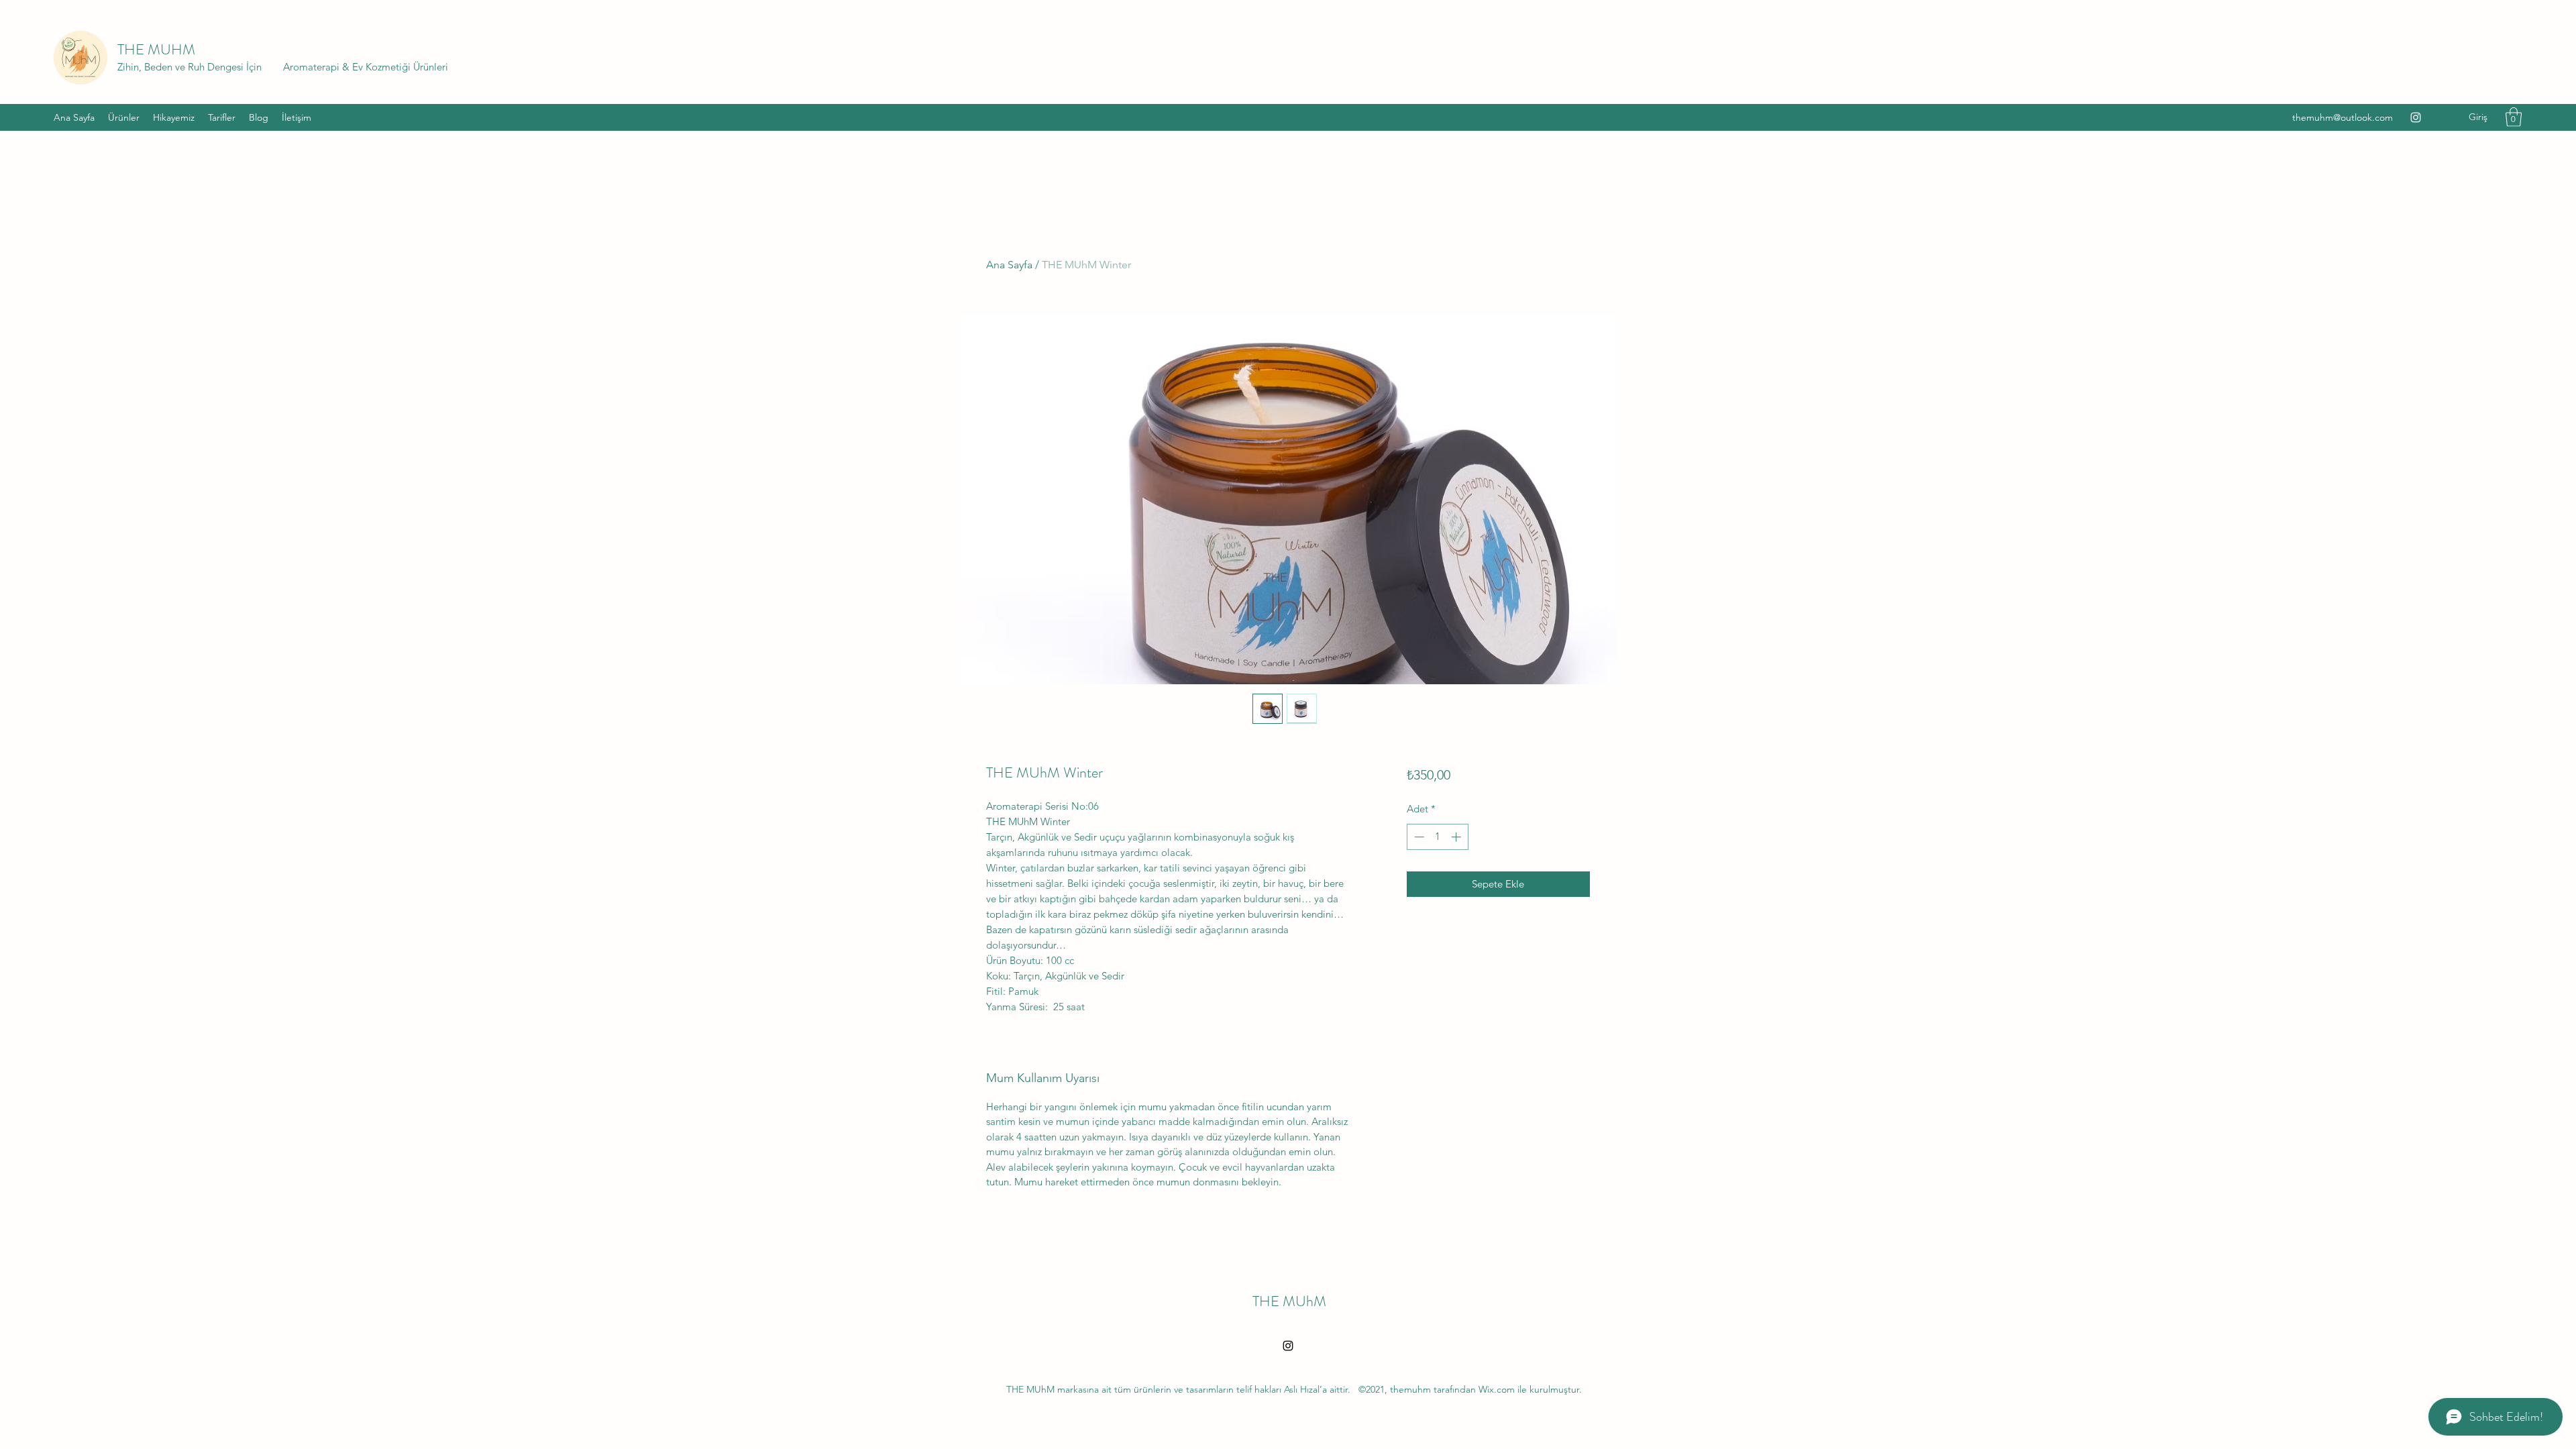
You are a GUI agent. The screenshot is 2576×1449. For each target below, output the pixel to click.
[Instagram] (2416, 117)
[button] (2514, 117)
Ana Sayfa (1009, 265)
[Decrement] (1418, 837)
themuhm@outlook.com (2343, 117)
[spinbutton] (1437, 837)
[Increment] (1457, 837)
